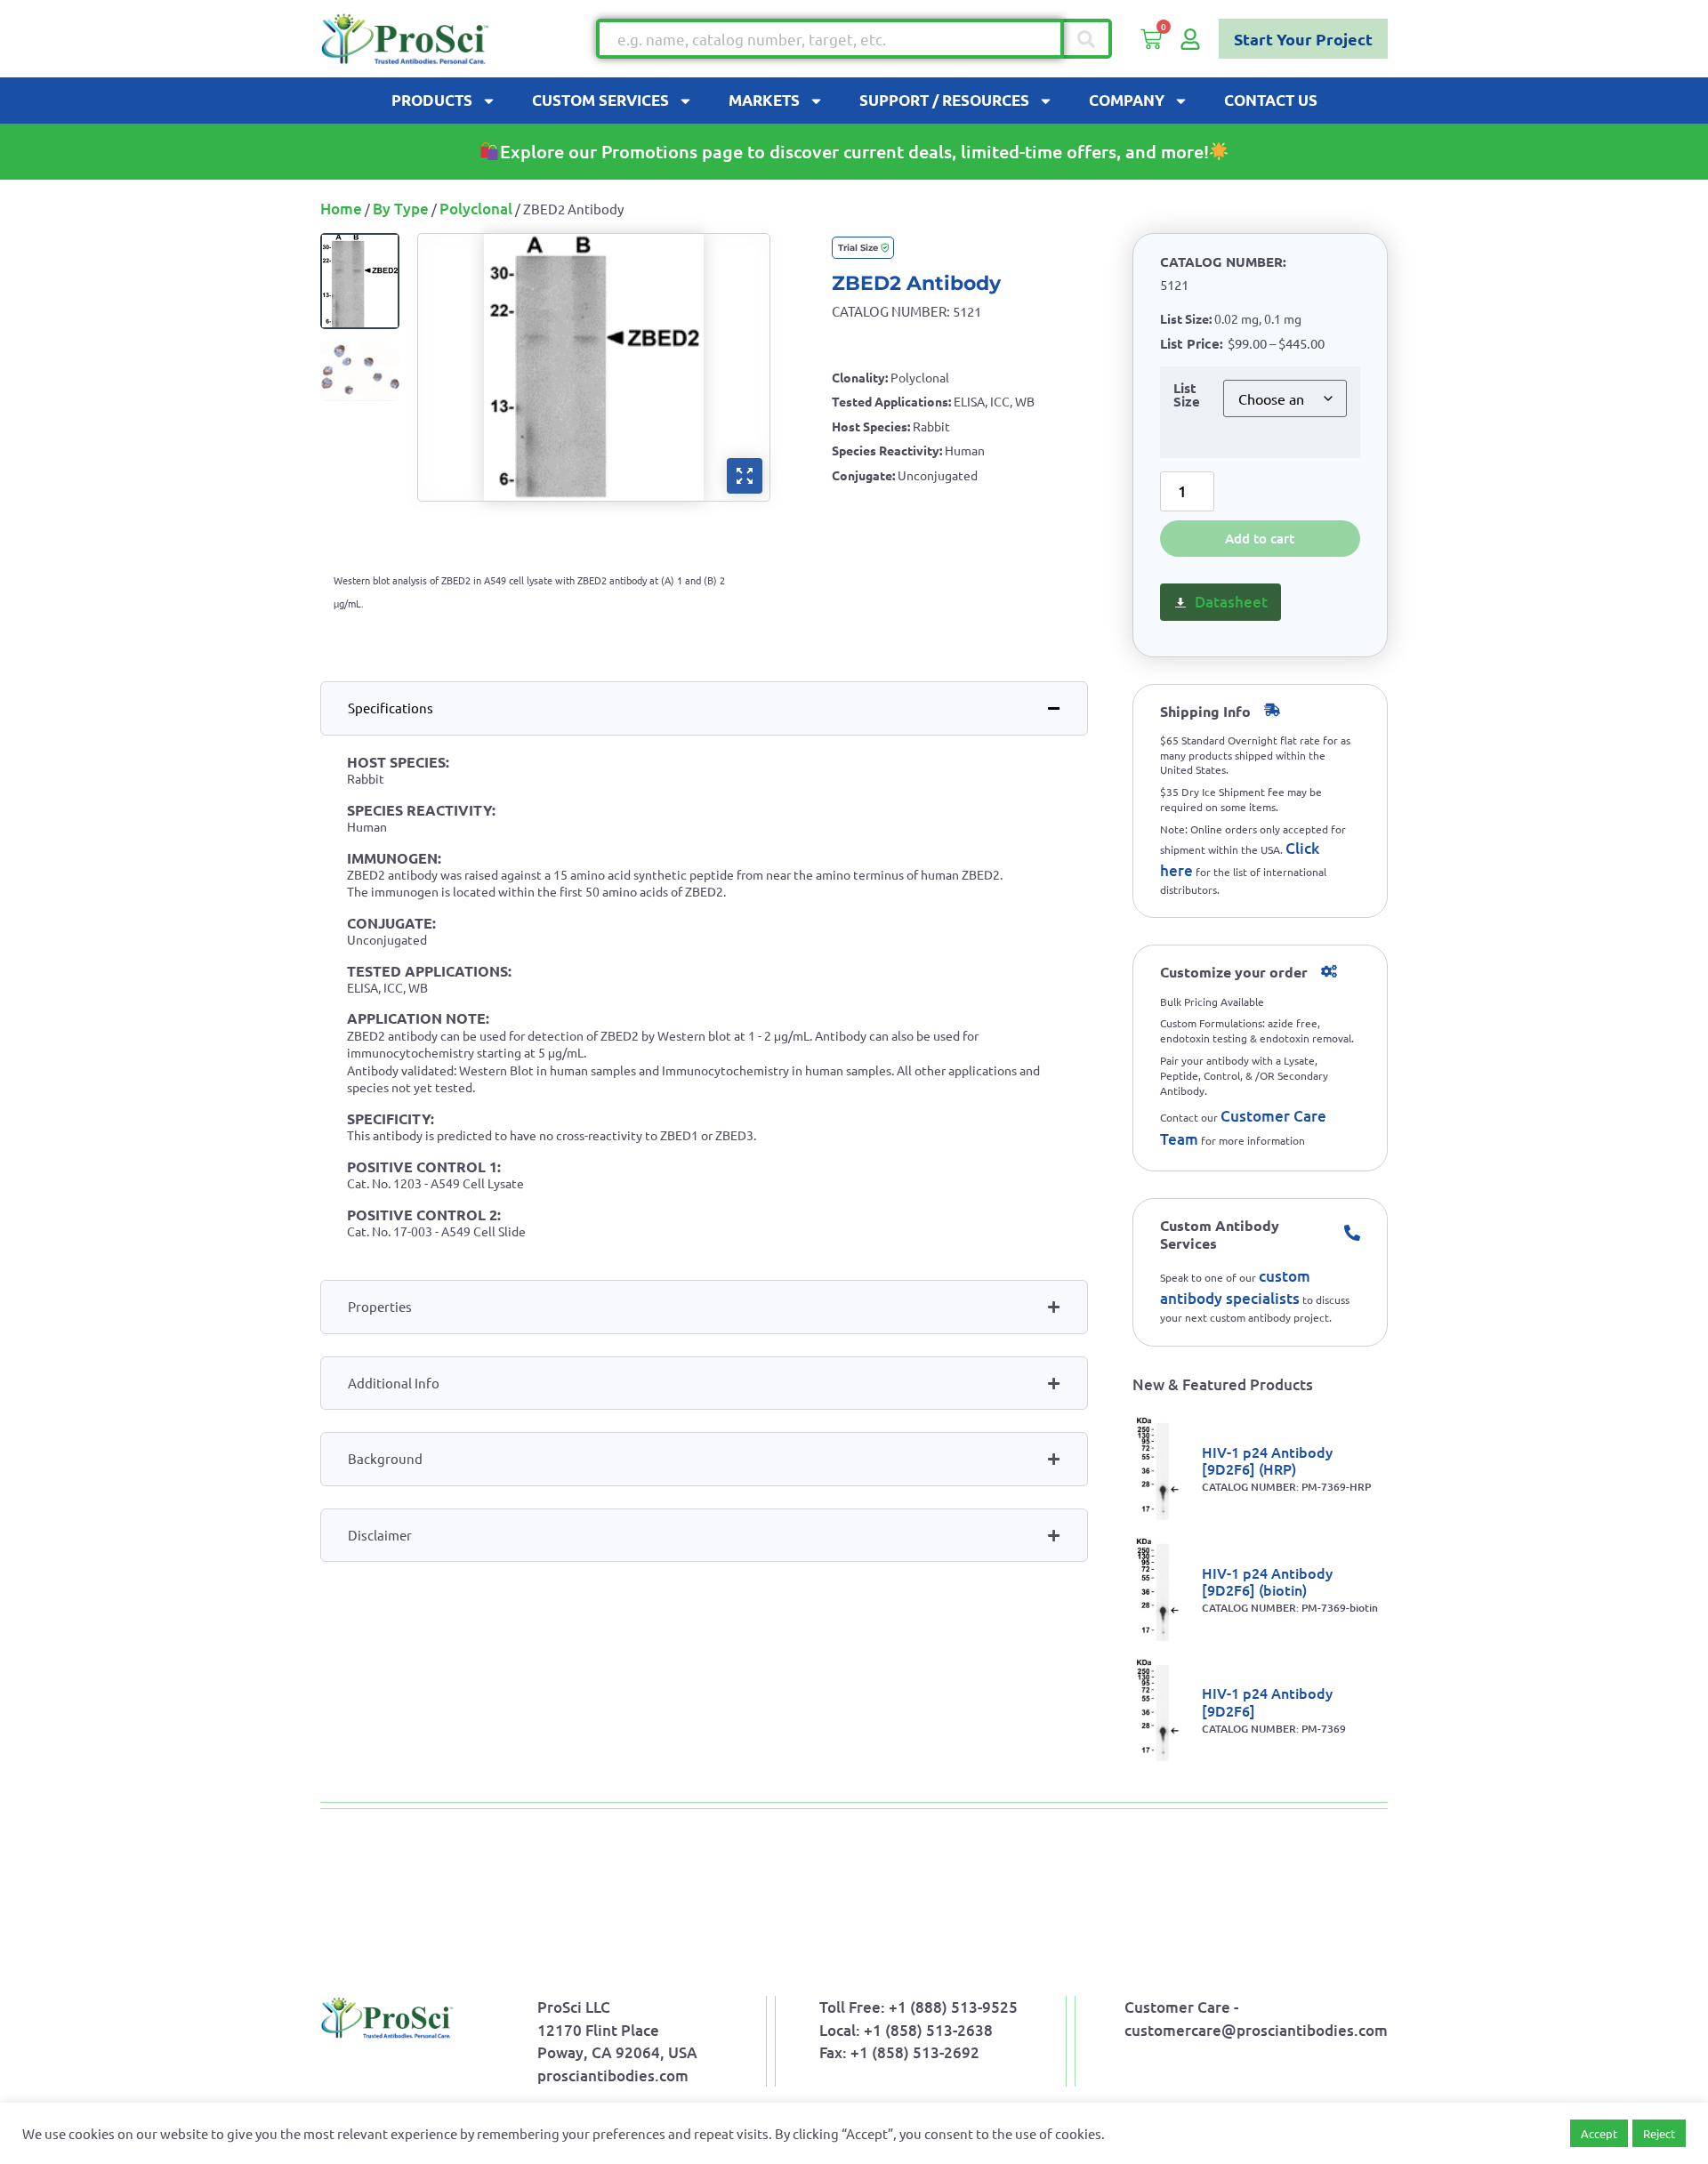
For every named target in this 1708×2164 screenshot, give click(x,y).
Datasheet (1231, 602)
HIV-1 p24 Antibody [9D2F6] (1267, 1701)
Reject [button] (1659, 2133)
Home (341, 209)
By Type (401, 209)
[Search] (1088, 39)
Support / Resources (944, 100)
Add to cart (1260, 538)
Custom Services (600, 100)
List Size (1187, 395)
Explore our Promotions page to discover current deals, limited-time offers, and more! (854, 151)
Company (1127, 100)
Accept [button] (1599, 2133)
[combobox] (830, 39)
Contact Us (1271, 100)
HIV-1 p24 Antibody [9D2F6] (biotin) (1267, 1581)
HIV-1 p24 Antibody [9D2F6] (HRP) (1267, 1460)
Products (432, 100)
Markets (764, 100)
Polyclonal (476, 209)
